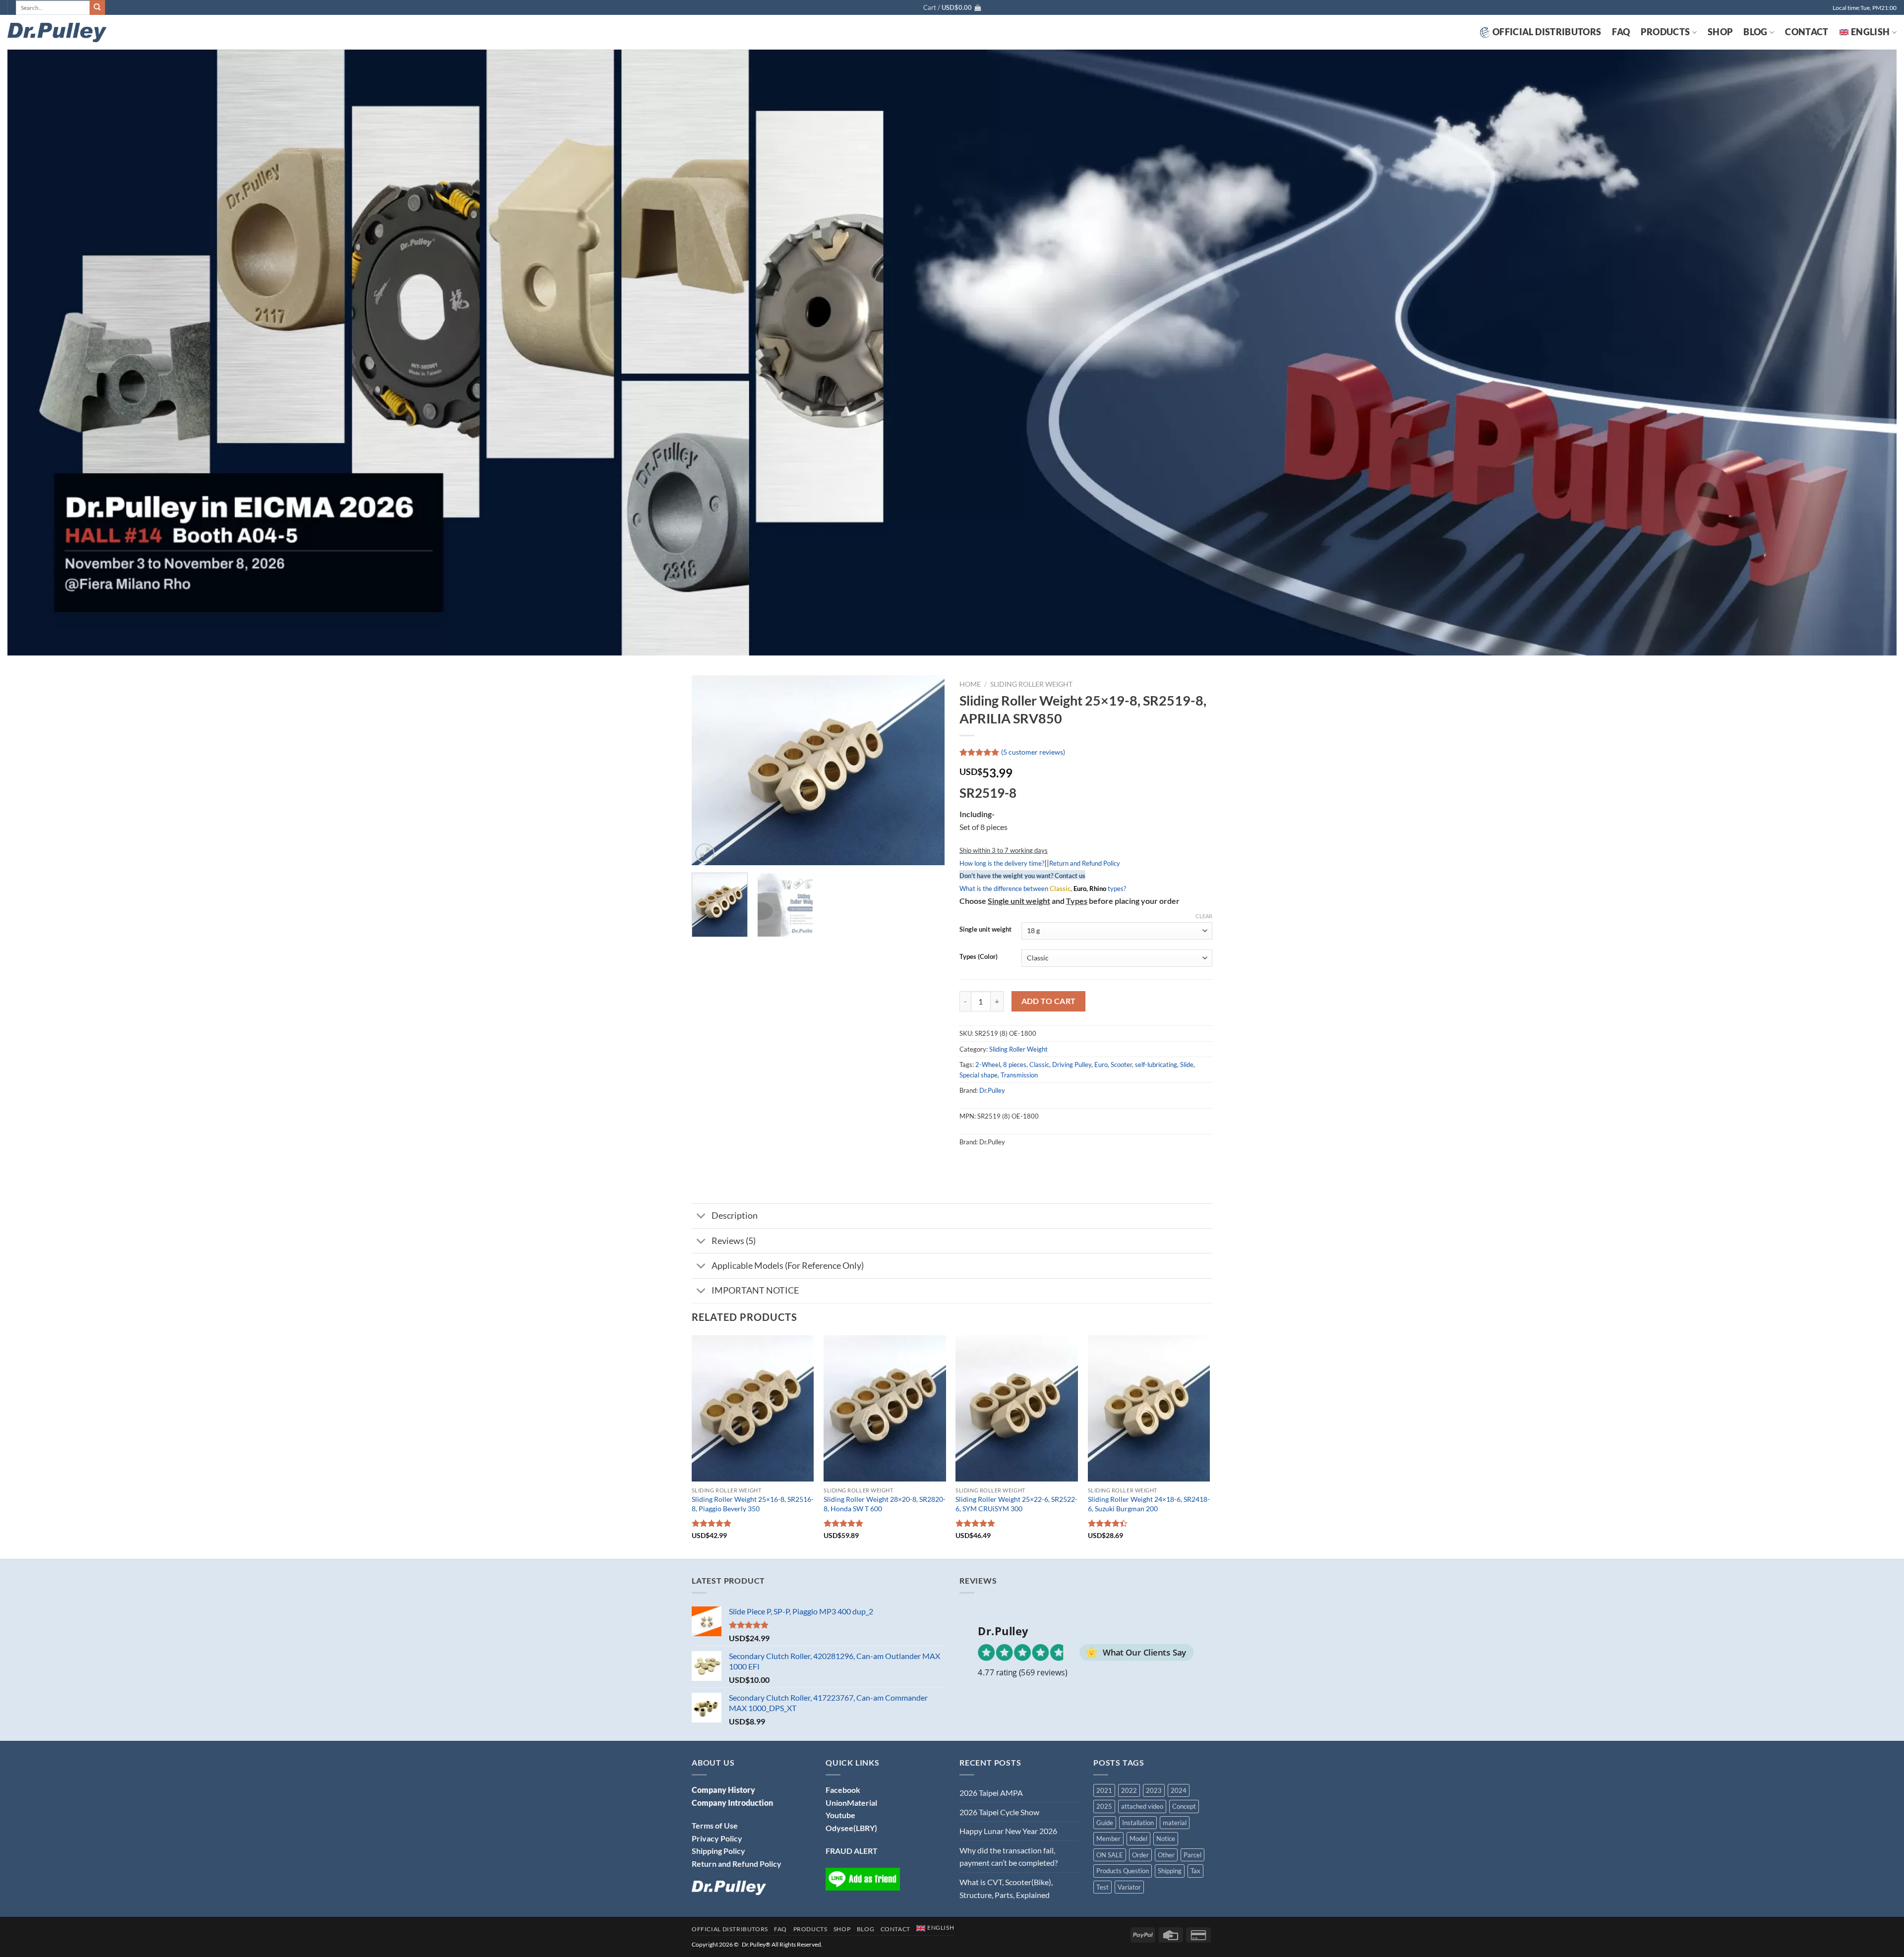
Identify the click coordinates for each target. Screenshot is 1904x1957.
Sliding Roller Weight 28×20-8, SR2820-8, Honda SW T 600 (885, 1504)
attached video (1142, 1806)
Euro (1101, 1065)
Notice (1166, 1838)
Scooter (1121, 1065)
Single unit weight (985, 930)
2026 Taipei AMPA (991, 1793)
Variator (1129, 1887)
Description (735, 1216)
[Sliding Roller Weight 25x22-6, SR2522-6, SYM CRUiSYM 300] (1017, 1409)
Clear (1204, 916)
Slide (1187, 1065)
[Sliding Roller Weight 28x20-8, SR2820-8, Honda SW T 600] (885, 1409)
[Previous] (709, 770)
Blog (1755, 32)
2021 (1104, 1790)
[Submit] (97, 7)
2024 (1179, 1790)
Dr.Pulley (992, 1090)
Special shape (979, 1075)
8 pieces (1015, 1065)
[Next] (927, 770)
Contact (1807, 32)
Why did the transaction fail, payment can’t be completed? (1009, 1857)
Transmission (1019, 1075)
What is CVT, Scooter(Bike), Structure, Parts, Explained (1006, 1888)
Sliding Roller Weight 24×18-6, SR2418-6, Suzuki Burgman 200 (1149, 1504)
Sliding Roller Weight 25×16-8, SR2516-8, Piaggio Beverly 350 (753, 1504)
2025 (1104, 1806)
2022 (1129, 1790)
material (1175, 1823)
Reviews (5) (734, 1241)
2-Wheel (988, 1065)
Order (1140, 1855)
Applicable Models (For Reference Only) (788, 1266)
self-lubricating (1156, 1065)
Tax (1195, 1871)
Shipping (1170, 1871)
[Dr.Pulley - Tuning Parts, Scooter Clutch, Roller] (57, 32)
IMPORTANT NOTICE (755, 1290)
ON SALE (1110, 1855)
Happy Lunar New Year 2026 (1008, 1831)
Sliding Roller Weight (1031, 684)
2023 (1154, 1790)
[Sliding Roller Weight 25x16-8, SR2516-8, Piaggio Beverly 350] (753, 1409)
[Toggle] (701, 1217)
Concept (1184, 1806)
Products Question (1123, 1871)
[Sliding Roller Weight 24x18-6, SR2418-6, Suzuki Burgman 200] (1149, 1409)
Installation (1138, 1823)
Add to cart (1049, 1001)
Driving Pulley (1072, 1065)
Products (1665, 32)
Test (1102, 1887)
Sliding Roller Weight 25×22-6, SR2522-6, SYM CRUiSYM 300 (1016, 1504)
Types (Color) (979, 957)
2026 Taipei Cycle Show (999, 1812)
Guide (1105, 1823)
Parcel (1192, 1855)
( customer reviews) (1033, 752)
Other (1166, 1855)
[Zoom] (705, 853)
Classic (1039, 1065)
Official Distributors (1547, 32)
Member (1108, 1838)
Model (1138, 1838)
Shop (1720, 32)
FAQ (1621, 32)
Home (970, 684)
